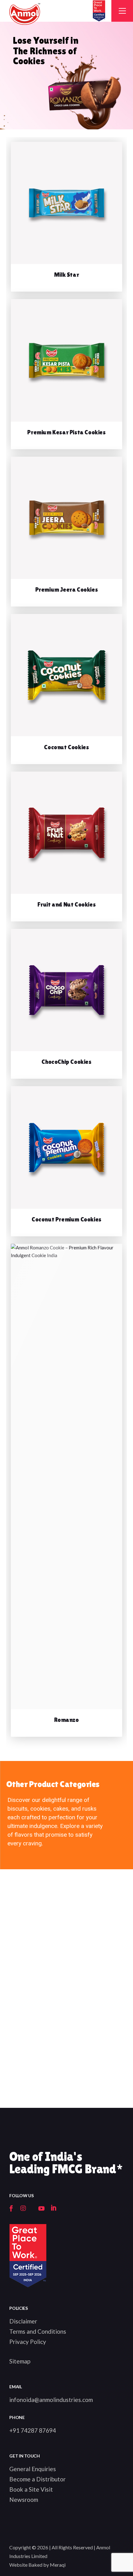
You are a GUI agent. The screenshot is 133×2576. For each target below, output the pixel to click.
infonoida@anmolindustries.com (51, 2400)
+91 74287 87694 (33, 2430)
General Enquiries (33, 2469)
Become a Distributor (37, 2479)
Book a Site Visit (31, 2489)
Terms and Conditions (38, 2331)
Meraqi (58, 2565)
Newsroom (24, 2500)
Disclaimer (23, 2321)
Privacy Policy (28, 2342)
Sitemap (20, 2361)
